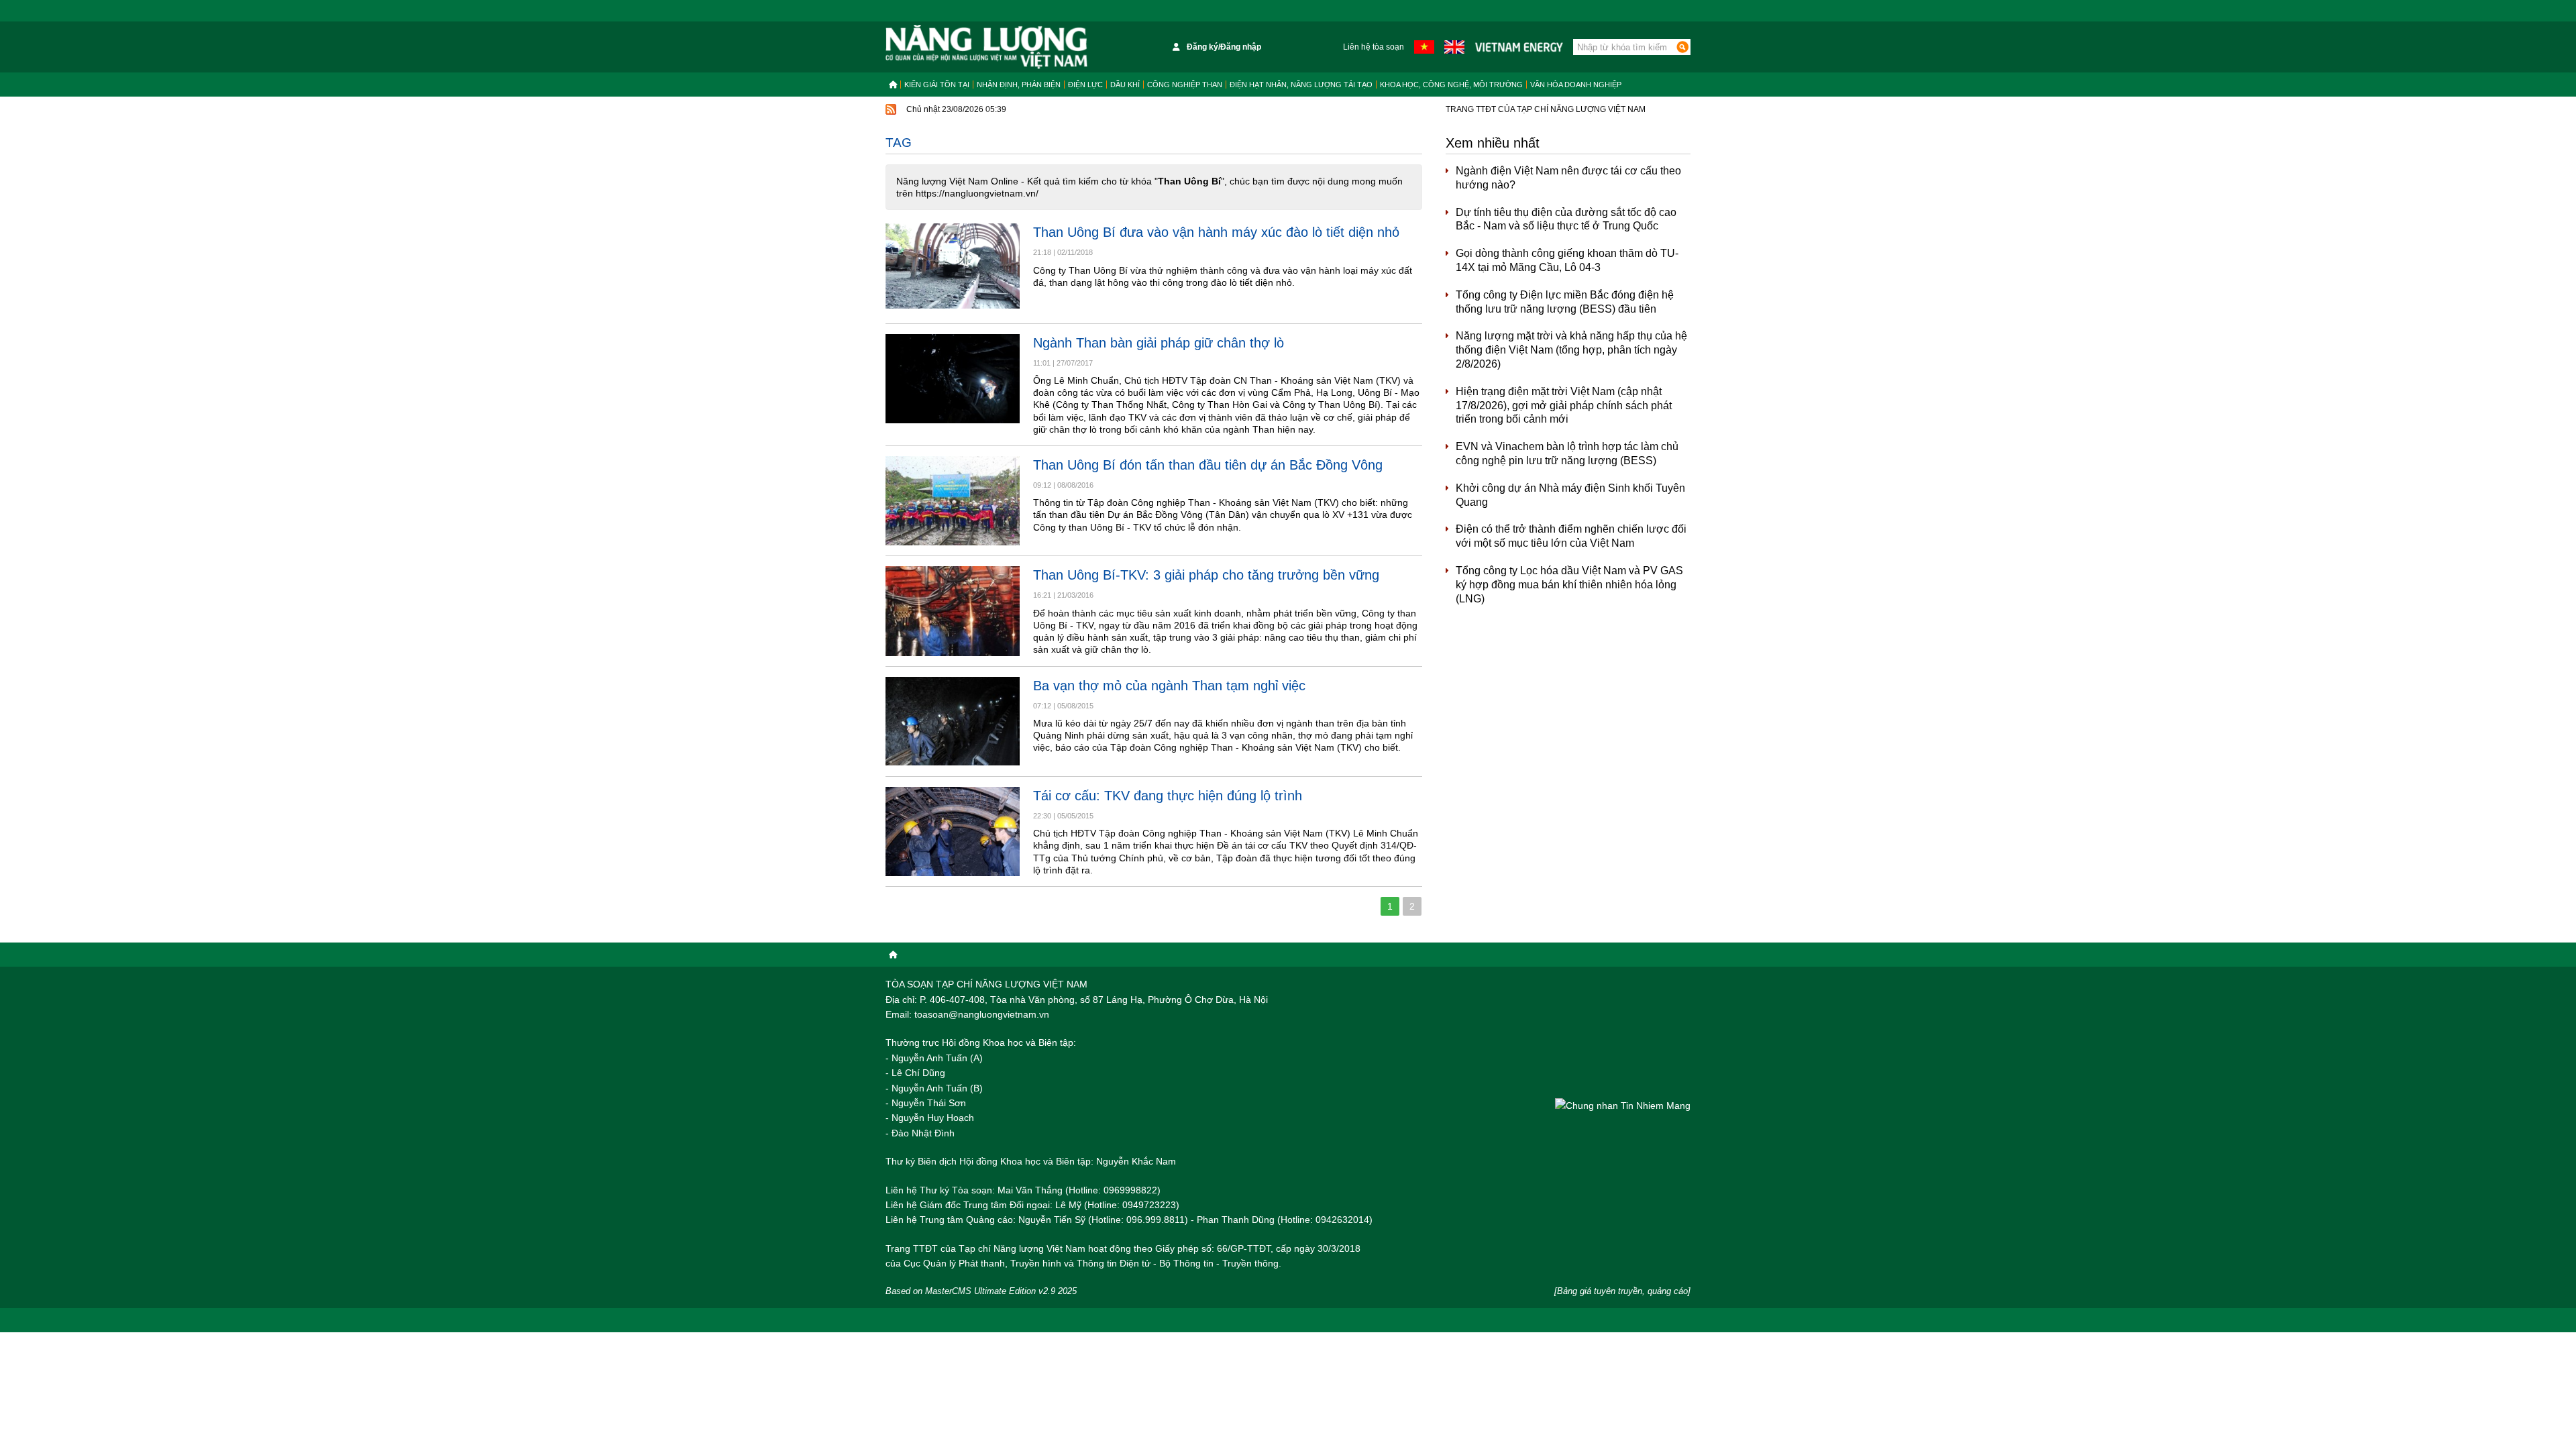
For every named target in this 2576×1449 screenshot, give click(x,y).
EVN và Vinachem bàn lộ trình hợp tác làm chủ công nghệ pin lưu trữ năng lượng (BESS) (1567, 453)
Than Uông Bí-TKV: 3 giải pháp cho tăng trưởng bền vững (1206, 575)
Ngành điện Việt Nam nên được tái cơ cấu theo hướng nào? (1568, 178)
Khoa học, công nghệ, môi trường (1451, 85)
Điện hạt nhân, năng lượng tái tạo (1301, 85)
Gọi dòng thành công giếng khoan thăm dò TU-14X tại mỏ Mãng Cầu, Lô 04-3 (1567, 260)
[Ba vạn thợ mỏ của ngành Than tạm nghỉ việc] (953, 721)
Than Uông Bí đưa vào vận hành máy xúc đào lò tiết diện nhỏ (1216, 232)
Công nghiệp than (1185, 85)
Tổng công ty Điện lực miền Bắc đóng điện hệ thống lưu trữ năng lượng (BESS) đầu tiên (1565, 302)
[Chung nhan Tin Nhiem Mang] (1623, 1105)
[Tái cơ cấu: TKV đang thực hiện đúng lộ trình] (953, 831)
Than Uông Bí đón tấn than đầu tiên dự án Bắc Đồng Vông (1208, 465)
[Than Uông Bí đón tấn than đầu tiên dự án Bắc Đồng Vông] (953, 501)
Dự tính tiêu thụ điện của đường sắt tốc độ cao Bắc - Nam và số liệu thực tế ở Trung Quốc (1566, 219)
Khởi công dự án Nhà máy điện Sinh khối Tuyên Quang (1570, 495)
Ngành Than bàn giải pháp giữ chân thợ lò (1159, 343)
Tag (899, 143)
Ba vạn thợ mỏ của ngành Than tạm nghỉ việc (1169, 686)
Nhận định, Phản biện (1019, 85)
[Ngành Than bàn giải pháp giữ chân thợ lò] (953, 379)
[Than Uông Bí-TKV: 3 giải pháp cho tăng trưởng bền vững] (953, 611)
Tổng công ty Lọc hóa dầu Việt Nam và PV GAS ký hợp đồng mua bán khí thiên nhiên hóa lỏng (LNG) (1569, 585)
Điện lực (1085, 85)
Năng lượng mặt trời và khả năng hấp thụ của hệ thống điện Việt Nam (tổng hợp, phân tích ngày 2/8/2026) (1571, 350)
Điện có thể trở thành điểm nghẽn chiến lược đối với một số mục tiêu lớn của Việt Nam (1571, 536)
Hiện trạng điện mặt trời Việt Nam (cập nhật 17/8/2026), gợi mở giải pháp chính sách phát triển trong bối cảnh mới (1564, 406)
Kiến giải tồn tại (937, 85)
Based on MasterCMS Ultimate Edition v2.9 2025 (981, 1291)
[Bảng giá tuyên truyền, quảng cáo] (1622, 1291)
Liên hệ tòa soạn (1374, 47)
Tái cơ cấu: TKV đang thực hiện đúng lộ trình (1168, 796)
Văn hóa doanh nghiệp (1576, 85)
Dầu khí (1125, 85)
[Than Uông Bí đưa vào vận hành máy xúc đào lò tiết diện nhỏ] (953, 268)
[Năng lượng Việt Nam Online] (986, 47)
